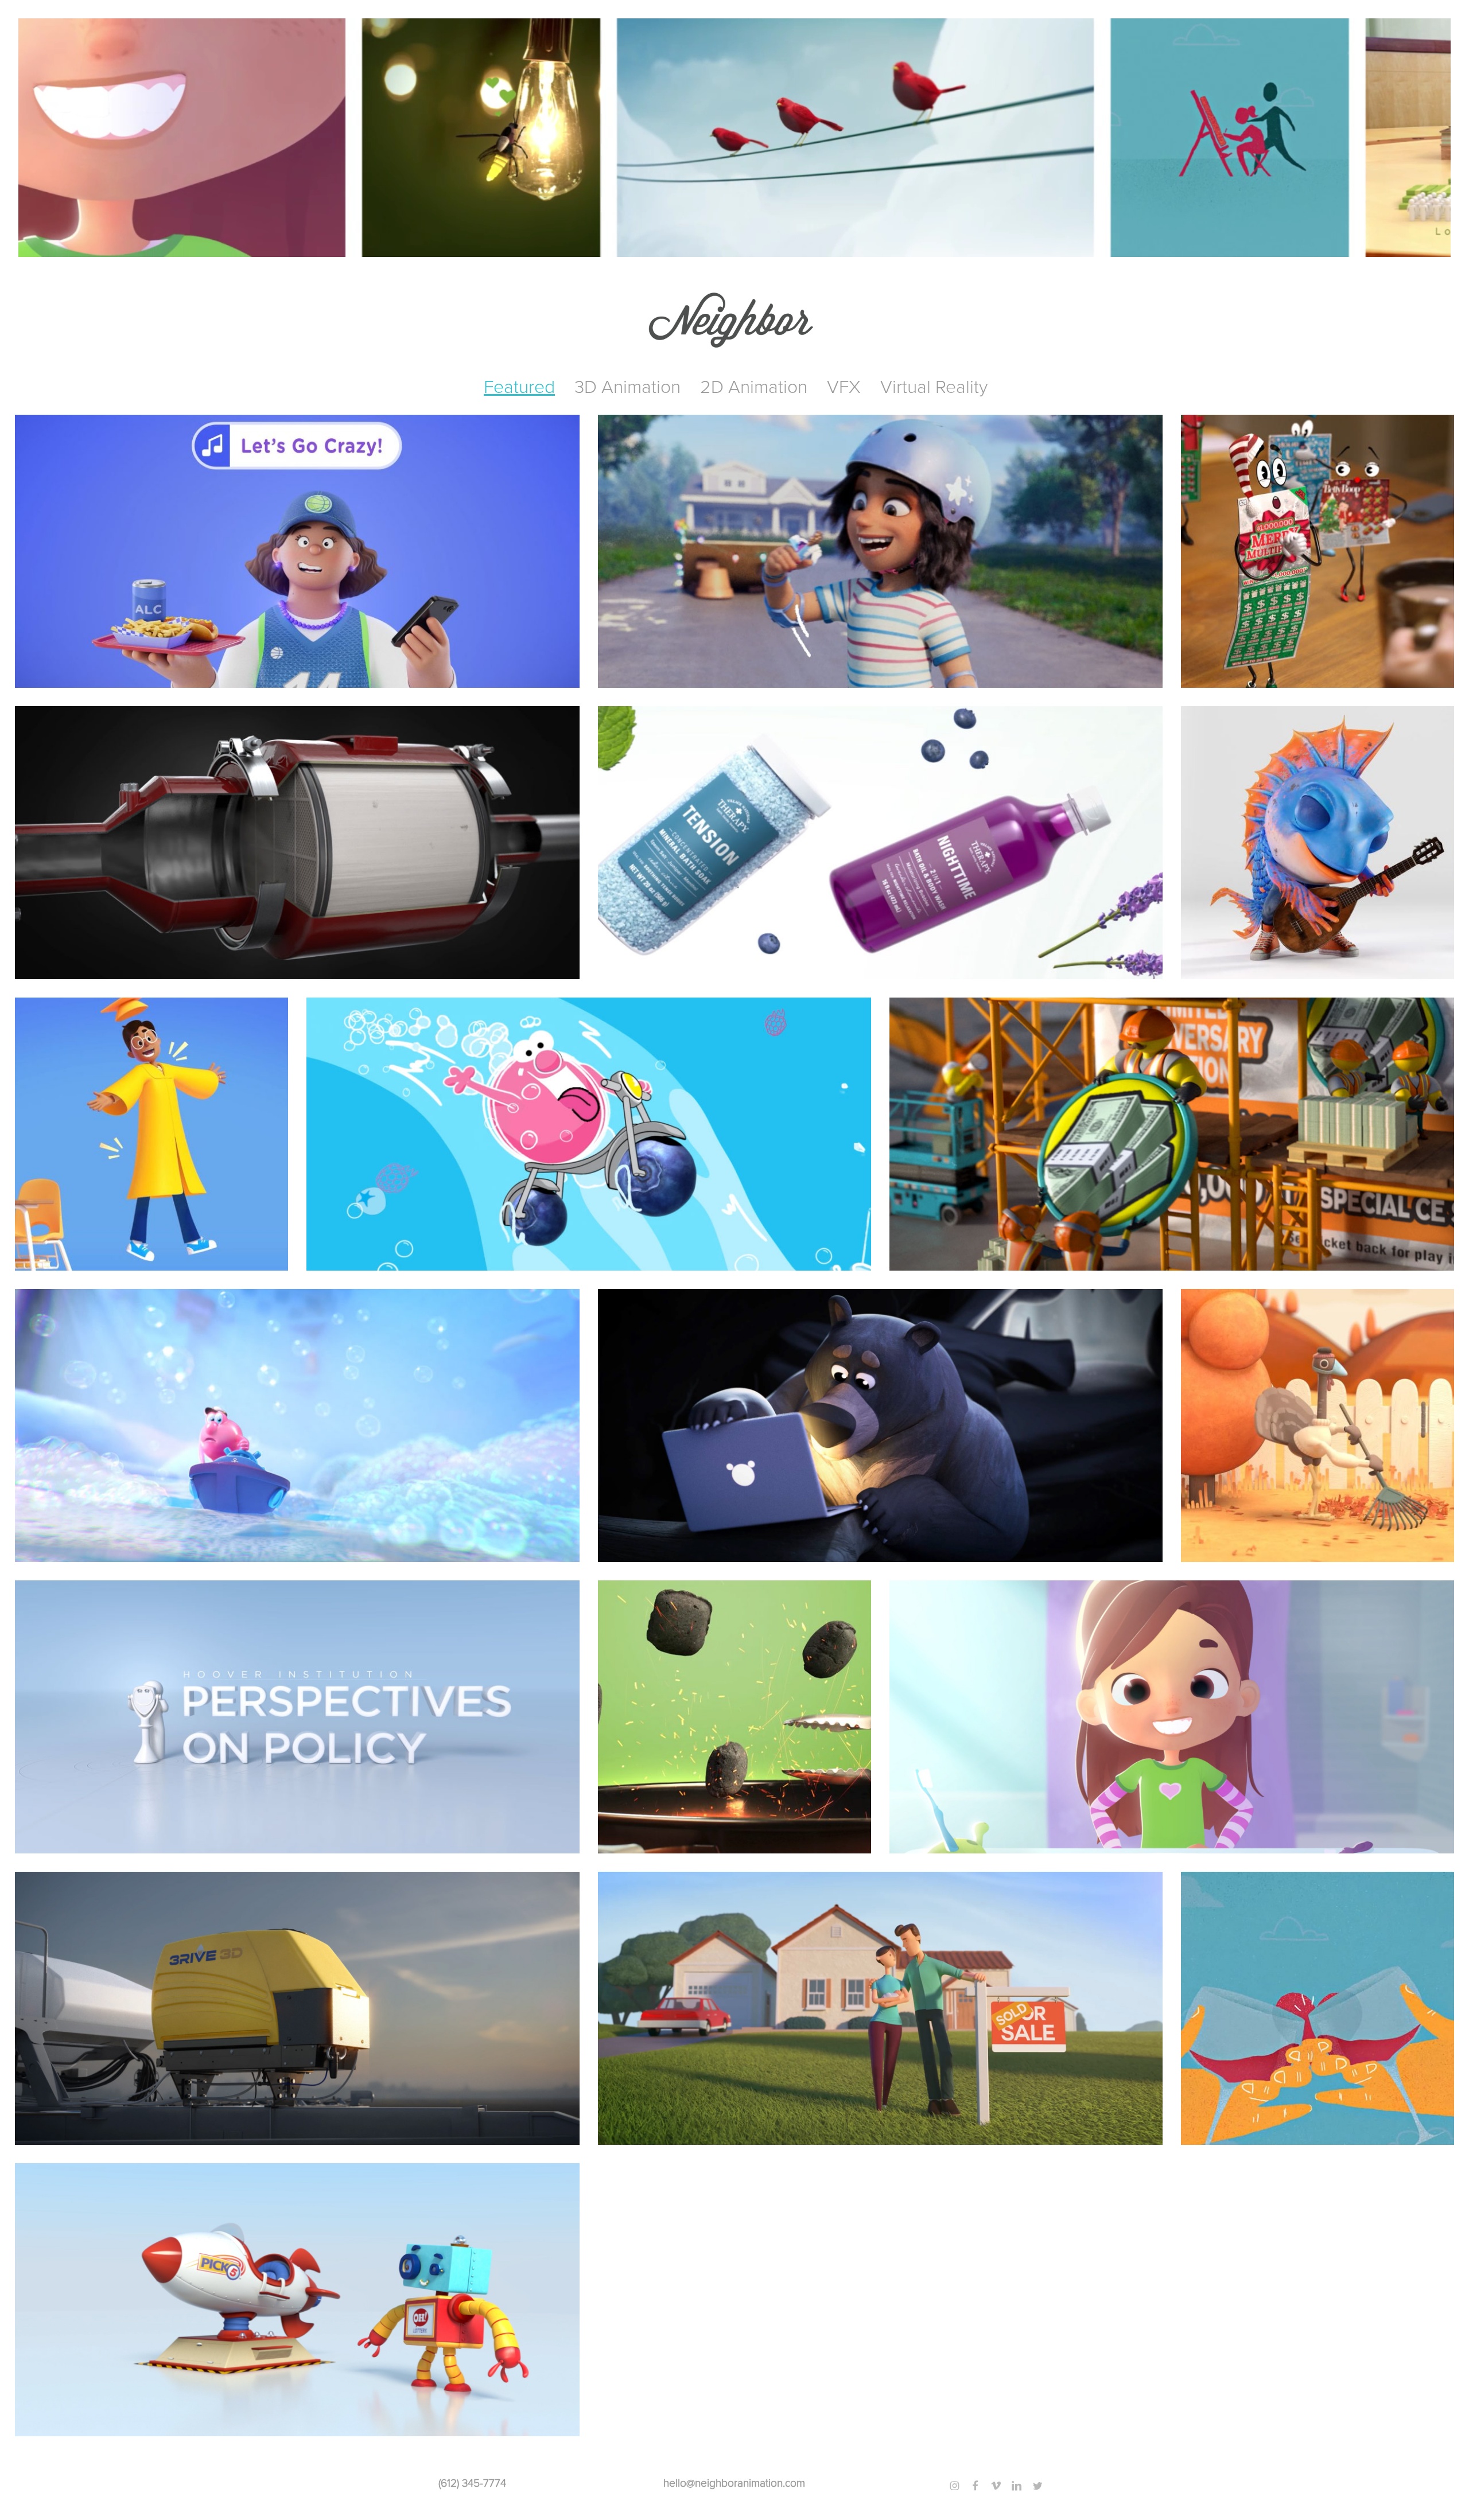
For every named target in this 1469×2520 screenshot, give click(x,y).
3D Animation (627, 387)
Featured (519, 387)
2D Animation (754, 387)
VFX (844, 387)
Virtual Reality (934, 387)
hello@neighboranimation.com (734, 2483)
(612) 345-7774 (472, 2483)
